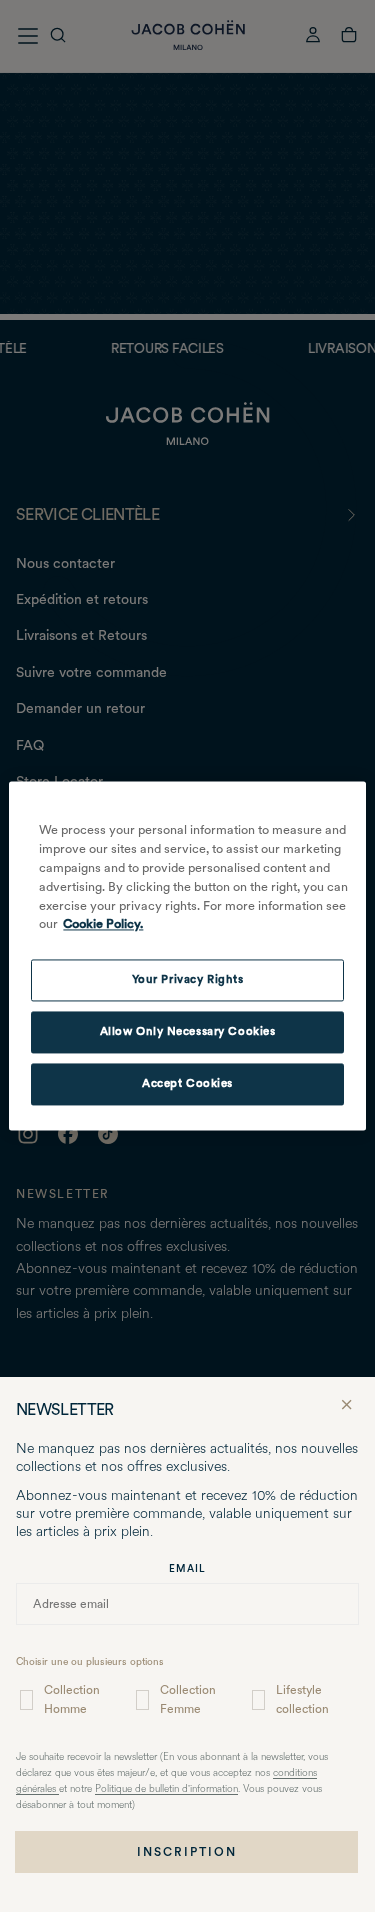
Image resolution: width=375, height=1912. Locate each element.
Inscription (187, 1852)
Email (187, 1568)
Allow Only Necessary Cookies (188, 1032)
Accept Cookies (187, 1084)
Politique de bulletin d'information (166, 1789)
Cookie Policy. (103, 924)
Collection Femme (188, 1699)
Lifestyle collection (302, 1699)
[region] (187, 955)
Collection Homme (72, 1699)
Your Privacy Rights (188, 980)
